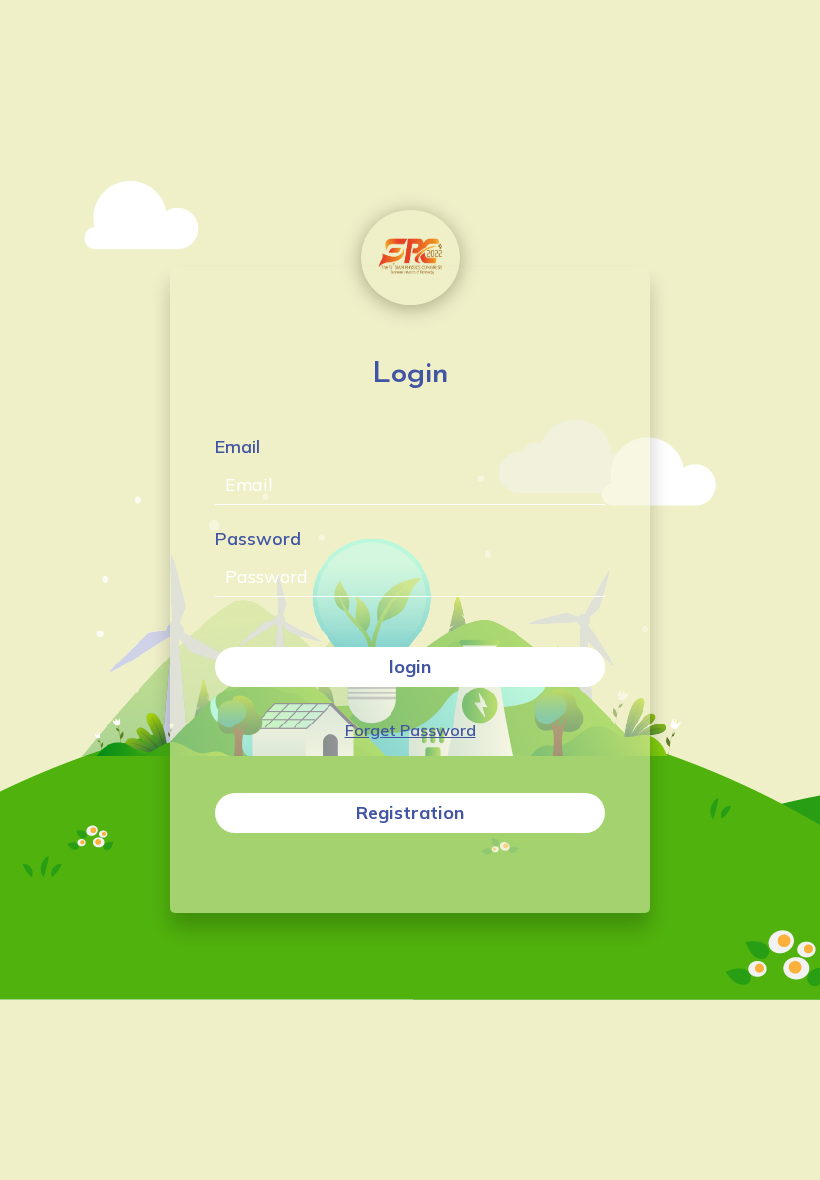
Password (258, 538)
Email (237, 446)
